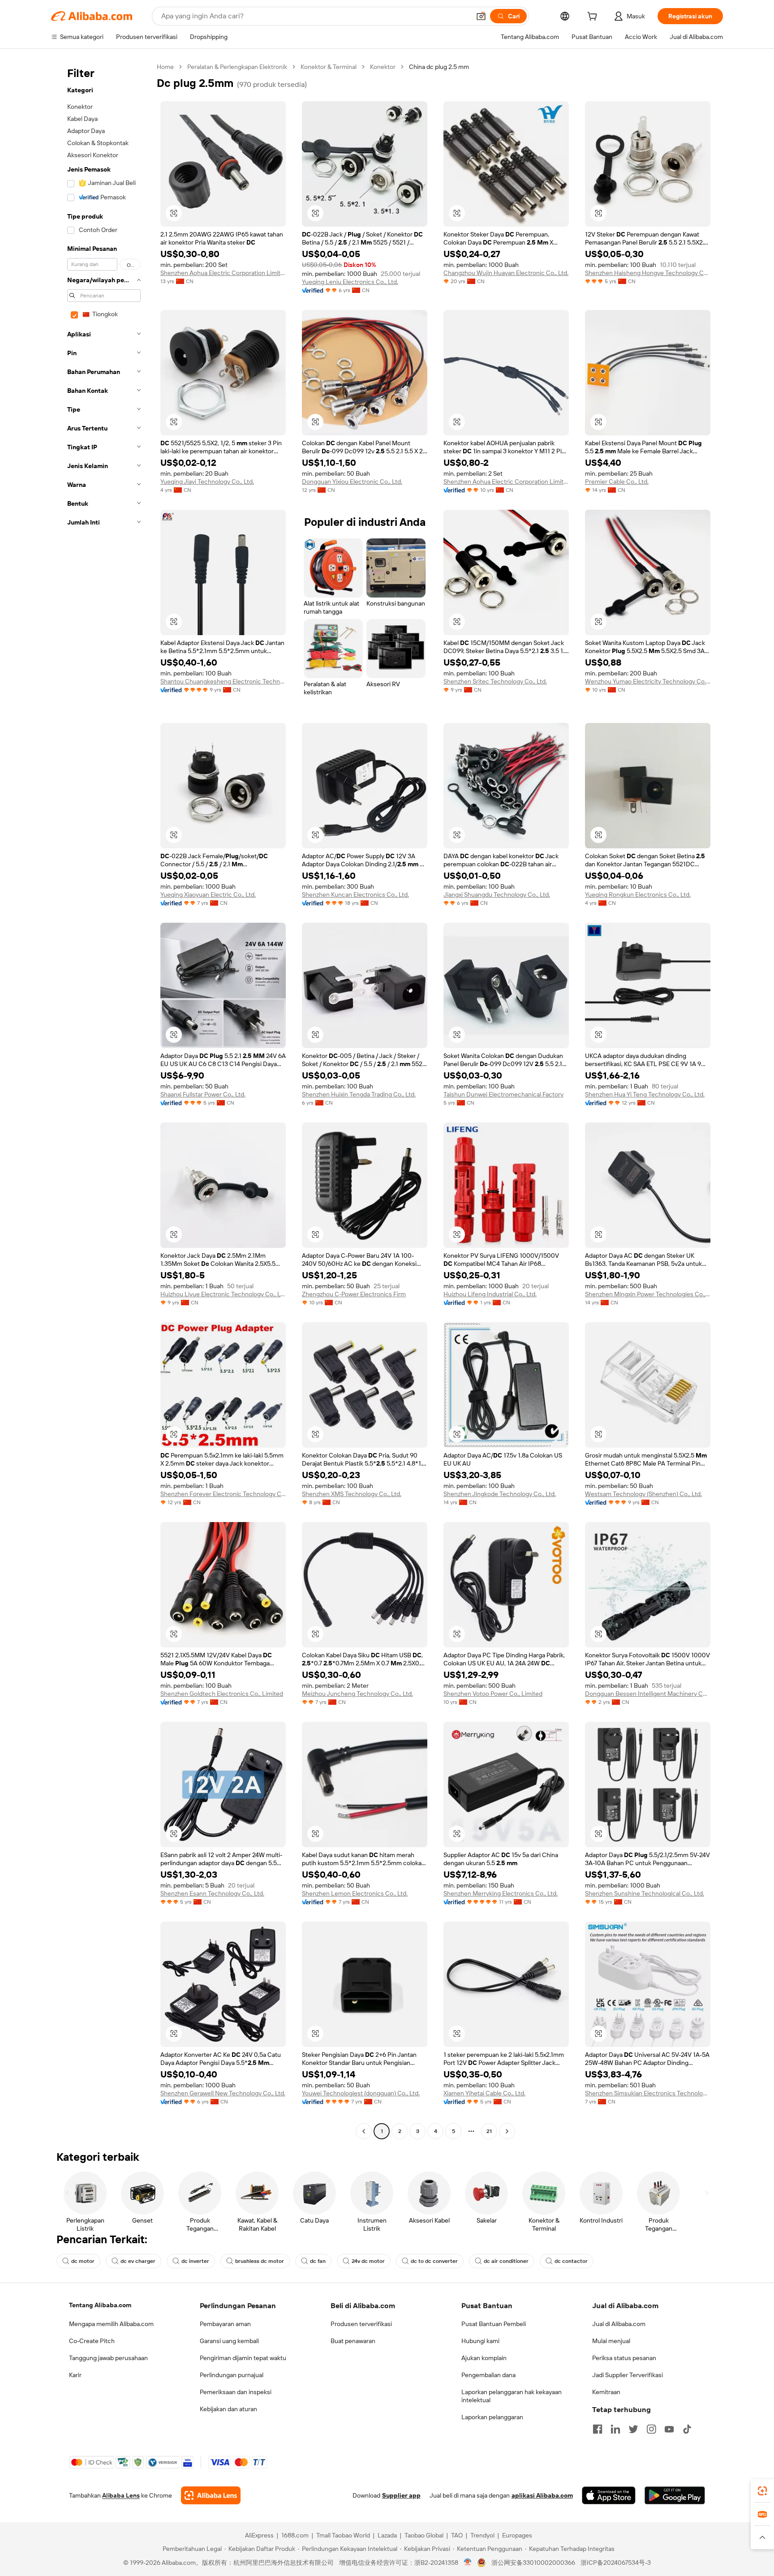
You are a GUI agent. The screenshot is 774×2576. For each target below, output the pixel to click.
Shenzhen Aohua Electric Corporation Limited (223, 273)
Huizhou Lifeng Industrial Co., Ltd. (490, 1294)
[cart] (594, 17)
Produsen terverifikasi (361, 2324)
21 (489, 2131)
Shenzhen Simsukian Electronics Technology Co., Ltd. (648, 2093)
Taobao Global (424, 2535)
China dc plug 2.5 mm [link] (439, 67)
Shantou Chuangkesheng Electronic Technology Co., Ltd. (223, 681)
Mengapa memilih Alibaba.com (111, 2324)
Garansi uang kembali (229, 2341)
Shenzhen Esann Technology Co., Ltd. (212, 1893)
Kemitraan (606, 2392)
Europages (517, 2535)
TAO (457, 2535)
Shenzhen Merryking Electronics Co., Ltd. (501, 1893)
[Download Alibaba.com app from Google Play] (675, 2495)
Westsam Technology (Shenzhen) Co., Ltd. (643, 1494)
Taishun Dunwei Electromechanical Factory (503, 1094)
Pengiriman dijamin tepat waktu (243, 2358)
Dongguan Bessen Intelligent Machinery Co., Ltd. (648, 1694)
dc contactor (571, 2261)
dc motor (83, 2261)
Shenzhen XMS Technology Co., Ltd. (352, 1494)
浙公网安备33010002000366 (533, 2563)
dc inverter (195, 2261)
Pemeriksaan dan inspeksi (236, 2392)
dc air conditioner (506, 2261)
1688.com (295, 2535)
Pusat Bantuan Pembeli (494, 2324)
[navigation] (101, 1100)
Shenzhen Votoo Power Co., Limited (493, 1694)
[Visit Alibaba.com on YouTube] (669, 2429)
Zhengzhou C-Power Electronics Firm (354, 1294)
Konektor (383, 67)
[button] (481, 16)
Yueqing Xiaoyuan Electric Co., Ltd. (208, 895)
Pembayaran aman (225, 2324)
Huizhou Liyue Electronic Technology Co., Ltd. (223, 1294)
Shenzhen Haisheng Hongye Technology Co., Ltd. (648, 273)
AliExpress (259, 2535)
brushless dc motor (260, 2261)
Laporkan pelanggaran (492, 2417)
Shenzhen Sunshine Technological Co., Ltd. (645, 1893)
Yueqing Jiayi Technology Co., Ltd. (207, 482)
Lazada (387, 2535)
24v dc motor (368, 2261)
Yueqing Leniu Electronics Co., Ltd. (350, 282)
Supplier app (401, 2495)
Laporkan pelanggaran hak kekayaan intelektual (512, 2396)
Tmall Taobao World (343, 2535)
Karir (75, 2375)
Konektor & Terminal (329, 67)
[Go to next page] (507, 2131)
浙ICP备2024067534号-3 (616, 2563)
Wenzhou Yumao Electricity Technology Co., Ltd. (648, 681)
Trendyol (482, 2535)
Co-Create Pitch (92, 2341)
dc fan (318, 2261)
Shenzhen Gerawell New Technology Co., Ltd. (223, 2093)
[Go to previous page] (364, 2131)
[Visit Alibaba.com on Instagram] (651, 2429)
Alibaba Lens (121, 2495)
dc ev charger (138, 2261)
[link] (762, 2491)
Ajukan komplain (484, 2358)
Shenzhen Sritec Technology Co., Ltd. (495, 681)
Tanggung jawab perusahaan (108, 2358)
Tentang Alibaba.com (100, 2305)
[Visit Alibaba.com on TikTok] (687, 2429)
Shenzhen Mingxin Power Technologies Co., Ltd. (648, 1294)
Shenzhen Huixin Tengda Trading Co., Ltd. (359, 1094)
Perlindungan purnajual (232, 2375)
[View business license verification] (468, 2563)
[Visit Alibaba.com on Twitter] (633, 2429)
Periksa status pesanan (624, 2358)
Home (165, 67)
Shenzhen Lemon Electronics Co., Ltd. (355, 1893)
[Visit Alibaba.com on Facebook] (598, 2429)
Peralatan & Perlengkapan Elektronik (237, 67)
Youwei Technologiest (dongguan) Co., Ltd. (361, 2093)
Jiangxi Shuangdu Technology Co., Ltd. (497, 895)
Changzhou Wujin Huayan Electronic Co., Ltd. (506, 273)
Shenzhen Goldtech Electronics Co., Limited (222, 1694)
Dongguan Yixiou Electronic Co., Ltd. (352, 482)
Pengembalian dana (488, 2375)
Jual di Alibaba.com (619, 2324)
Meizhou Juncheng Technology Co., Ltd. (357, 1694)
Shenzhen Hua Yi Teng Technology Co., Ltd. (645, 1094)
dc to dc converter (434, 2261)
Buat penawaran (353, 2341)
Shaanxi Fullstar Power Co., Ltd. (203, 1094)
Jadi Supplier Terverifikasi (628, 2375)
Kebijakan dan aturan (228, 2409)
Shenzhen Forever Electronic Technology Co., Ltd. (223, 1494)
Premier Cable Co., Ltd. (617, 482)
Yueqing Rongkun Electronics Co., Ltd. (638, 895)
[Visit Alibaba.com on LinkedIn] (615, 2429)
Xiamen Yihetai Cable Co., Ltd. (484, 2093)
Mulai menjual (611, 2341)
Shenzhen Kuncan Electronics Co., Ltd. (355, 895)
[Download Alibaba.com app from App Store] (609, 2495)
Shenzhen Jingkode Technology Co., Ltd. (500, 1494)
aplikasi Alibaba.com (542, 2495)
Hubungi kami (480, 2341)
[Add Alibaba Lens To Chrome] (211, 2495)
